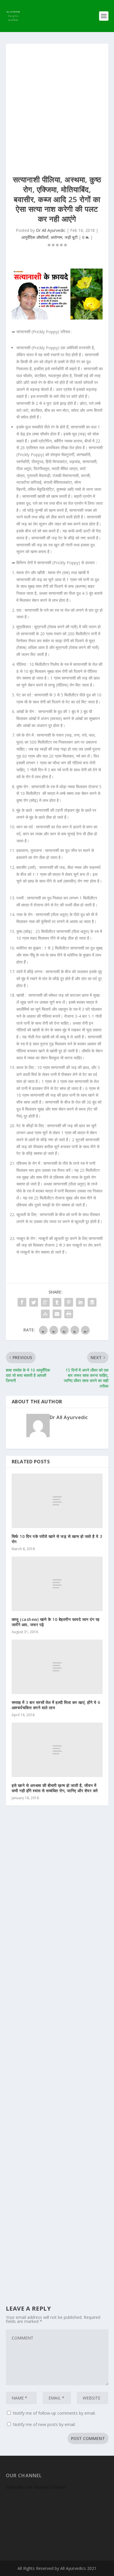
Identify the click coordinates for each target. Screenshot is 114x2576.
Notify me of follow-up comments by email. (54, 2413)
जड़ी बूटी (71, 237)
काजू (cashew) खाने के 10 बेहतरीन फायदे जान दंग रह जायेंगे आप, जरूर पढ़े (56, 1622)
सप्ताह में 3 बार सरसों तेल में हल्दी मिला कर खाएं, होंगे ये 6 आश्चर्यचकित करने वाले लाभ (56, 1705)
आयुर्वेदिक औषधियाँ (35, 237)
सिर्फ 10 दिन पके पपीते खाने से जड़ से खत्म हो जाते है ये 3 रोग (57, 1539)
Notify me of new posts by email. (44, 2424)
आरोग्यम (56, 237)
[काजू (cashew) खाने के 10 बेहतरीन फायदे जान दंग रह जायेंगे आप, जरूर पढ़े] (57, 1584)
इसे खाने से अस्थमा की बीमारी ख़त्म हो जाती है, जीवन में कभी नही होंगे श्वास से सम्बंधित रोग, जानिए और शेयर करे (55, 1788)
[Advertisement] (57, 103)
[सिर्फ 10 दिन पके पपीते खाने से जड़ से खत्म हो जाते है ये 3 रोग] (57, 1501)
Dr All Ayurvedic (51, 230)
